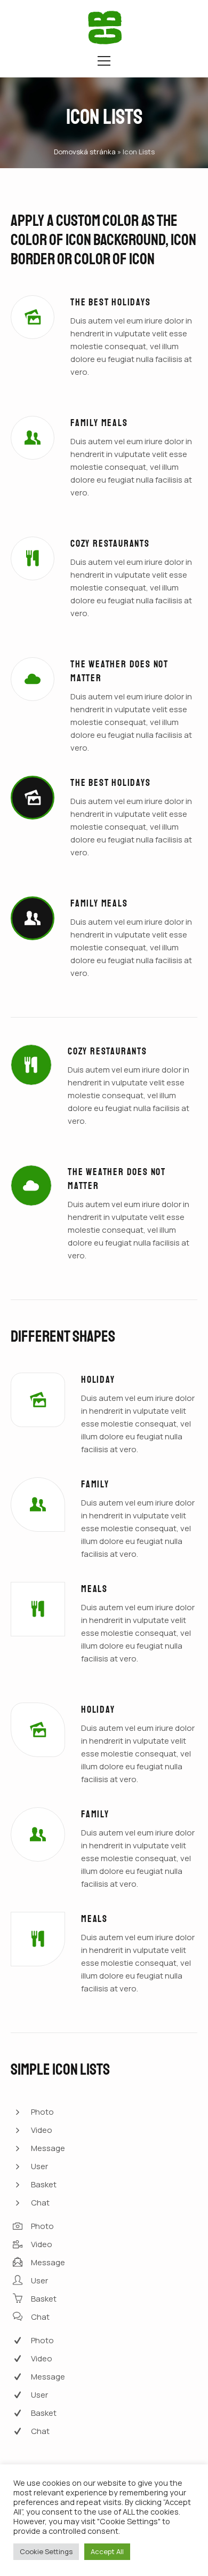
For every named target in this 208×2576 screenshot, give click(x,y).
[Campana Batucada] (105, 27)
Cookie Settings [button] (46, 2551)
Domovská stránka (85, 152)
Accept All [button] (107, 2551)
